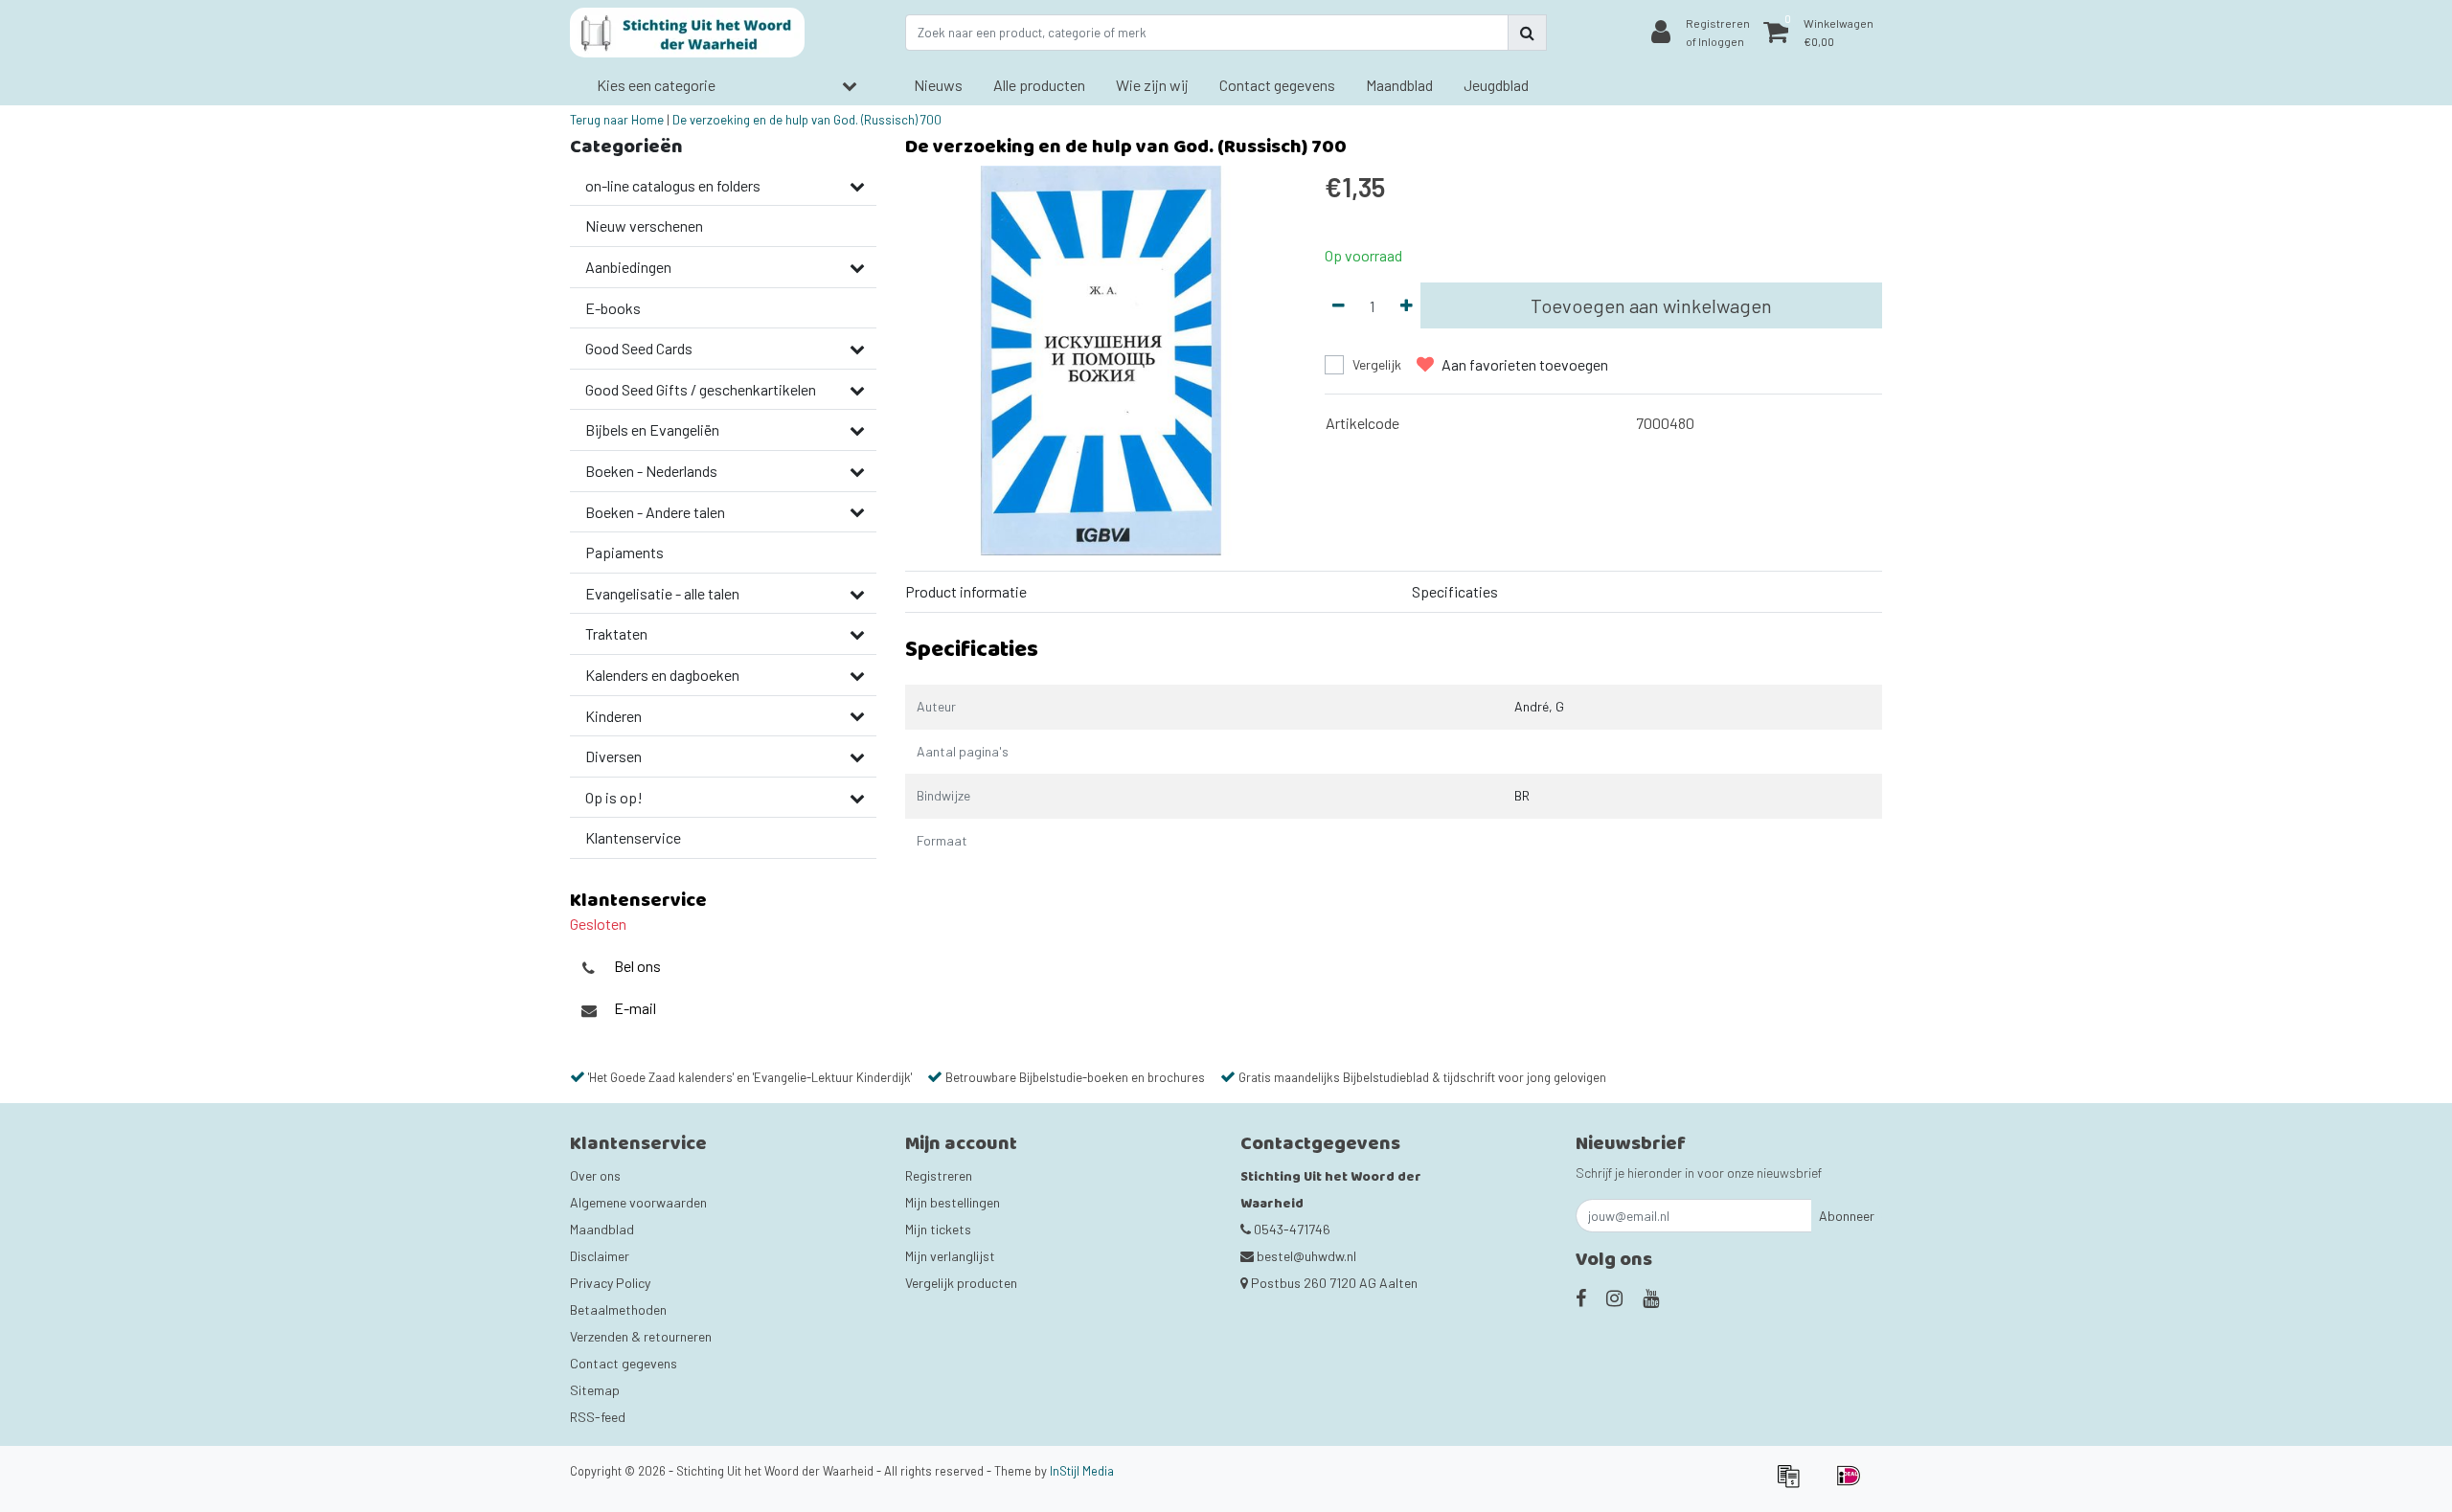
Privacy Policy (610, 1283)
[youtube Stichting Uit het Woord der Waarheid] (1651, 1298)
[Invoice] (1794, 1484)
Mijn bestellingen (953, 1202)
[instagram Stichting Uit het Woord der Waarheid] (1614, 1298)
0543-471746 (1291, 1229)
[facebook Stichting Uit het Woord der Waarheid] (1581, 1298)
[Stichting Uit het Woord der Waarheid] (687, 33)
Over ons (595, 1175)
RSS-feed (598, 1417)
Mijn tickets (938, 1229)
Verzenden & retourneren (641, 1336)
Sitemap (595, 1390)
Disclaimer (600, 1256)
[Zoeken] (1527, 33)
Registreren (939, 1175)
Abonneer (1847, 1216)
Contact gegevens (624, 1363)
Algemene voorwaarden (638, 1202)
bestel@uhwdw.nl (1306, 1256)
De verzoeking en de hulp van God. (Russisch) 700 (807, 120)
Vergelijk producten (961, 1283)
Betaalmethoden (618, 1309)
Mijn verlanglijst (950, 1256)
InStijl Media (1082, 1471)
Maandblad (602, 1229)
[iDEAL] (1853, 1484)
